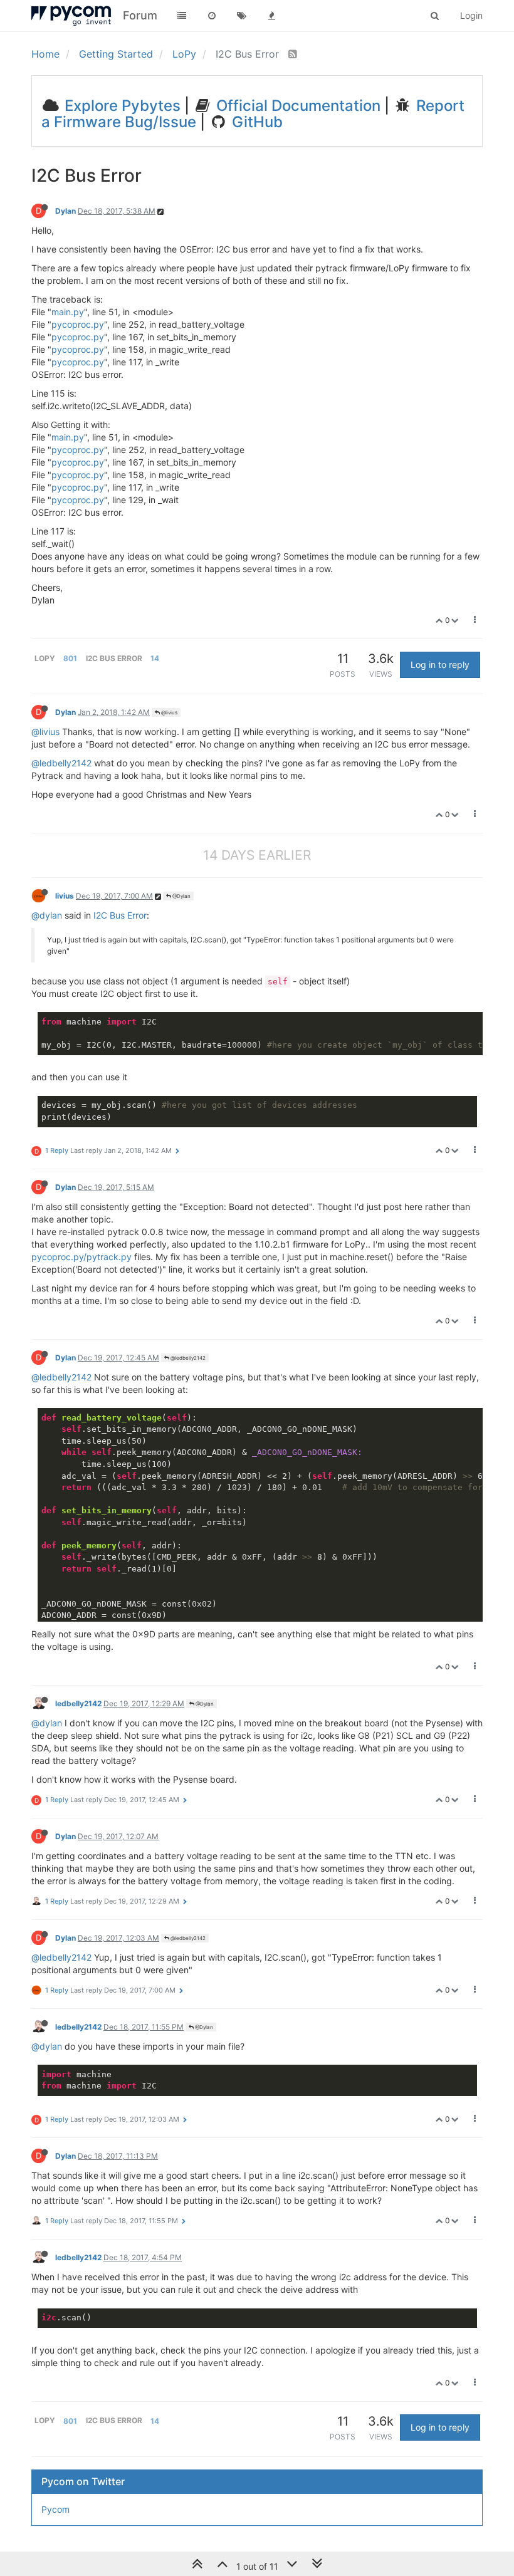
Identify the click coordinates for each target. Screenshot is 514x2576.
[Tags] (242, 16)
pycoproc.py (78, 324)
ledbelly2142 (78, 1703)
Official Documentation (296, 106)
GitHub (255, 122)
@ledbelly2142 (61, 763)
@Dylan (181, 896)
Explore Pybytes (121, 106)
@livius (169, 712)
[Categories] (182, 16)
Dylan (66, 211)
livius (65, 896)
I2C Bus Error (120, 915)
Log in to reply (440, 665)
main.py (68, 312)
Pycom (55, 2509)
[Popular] (272, 16)
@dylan (47, 915)
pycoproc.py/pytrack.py (81, 1257)
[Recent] (212, 16)
